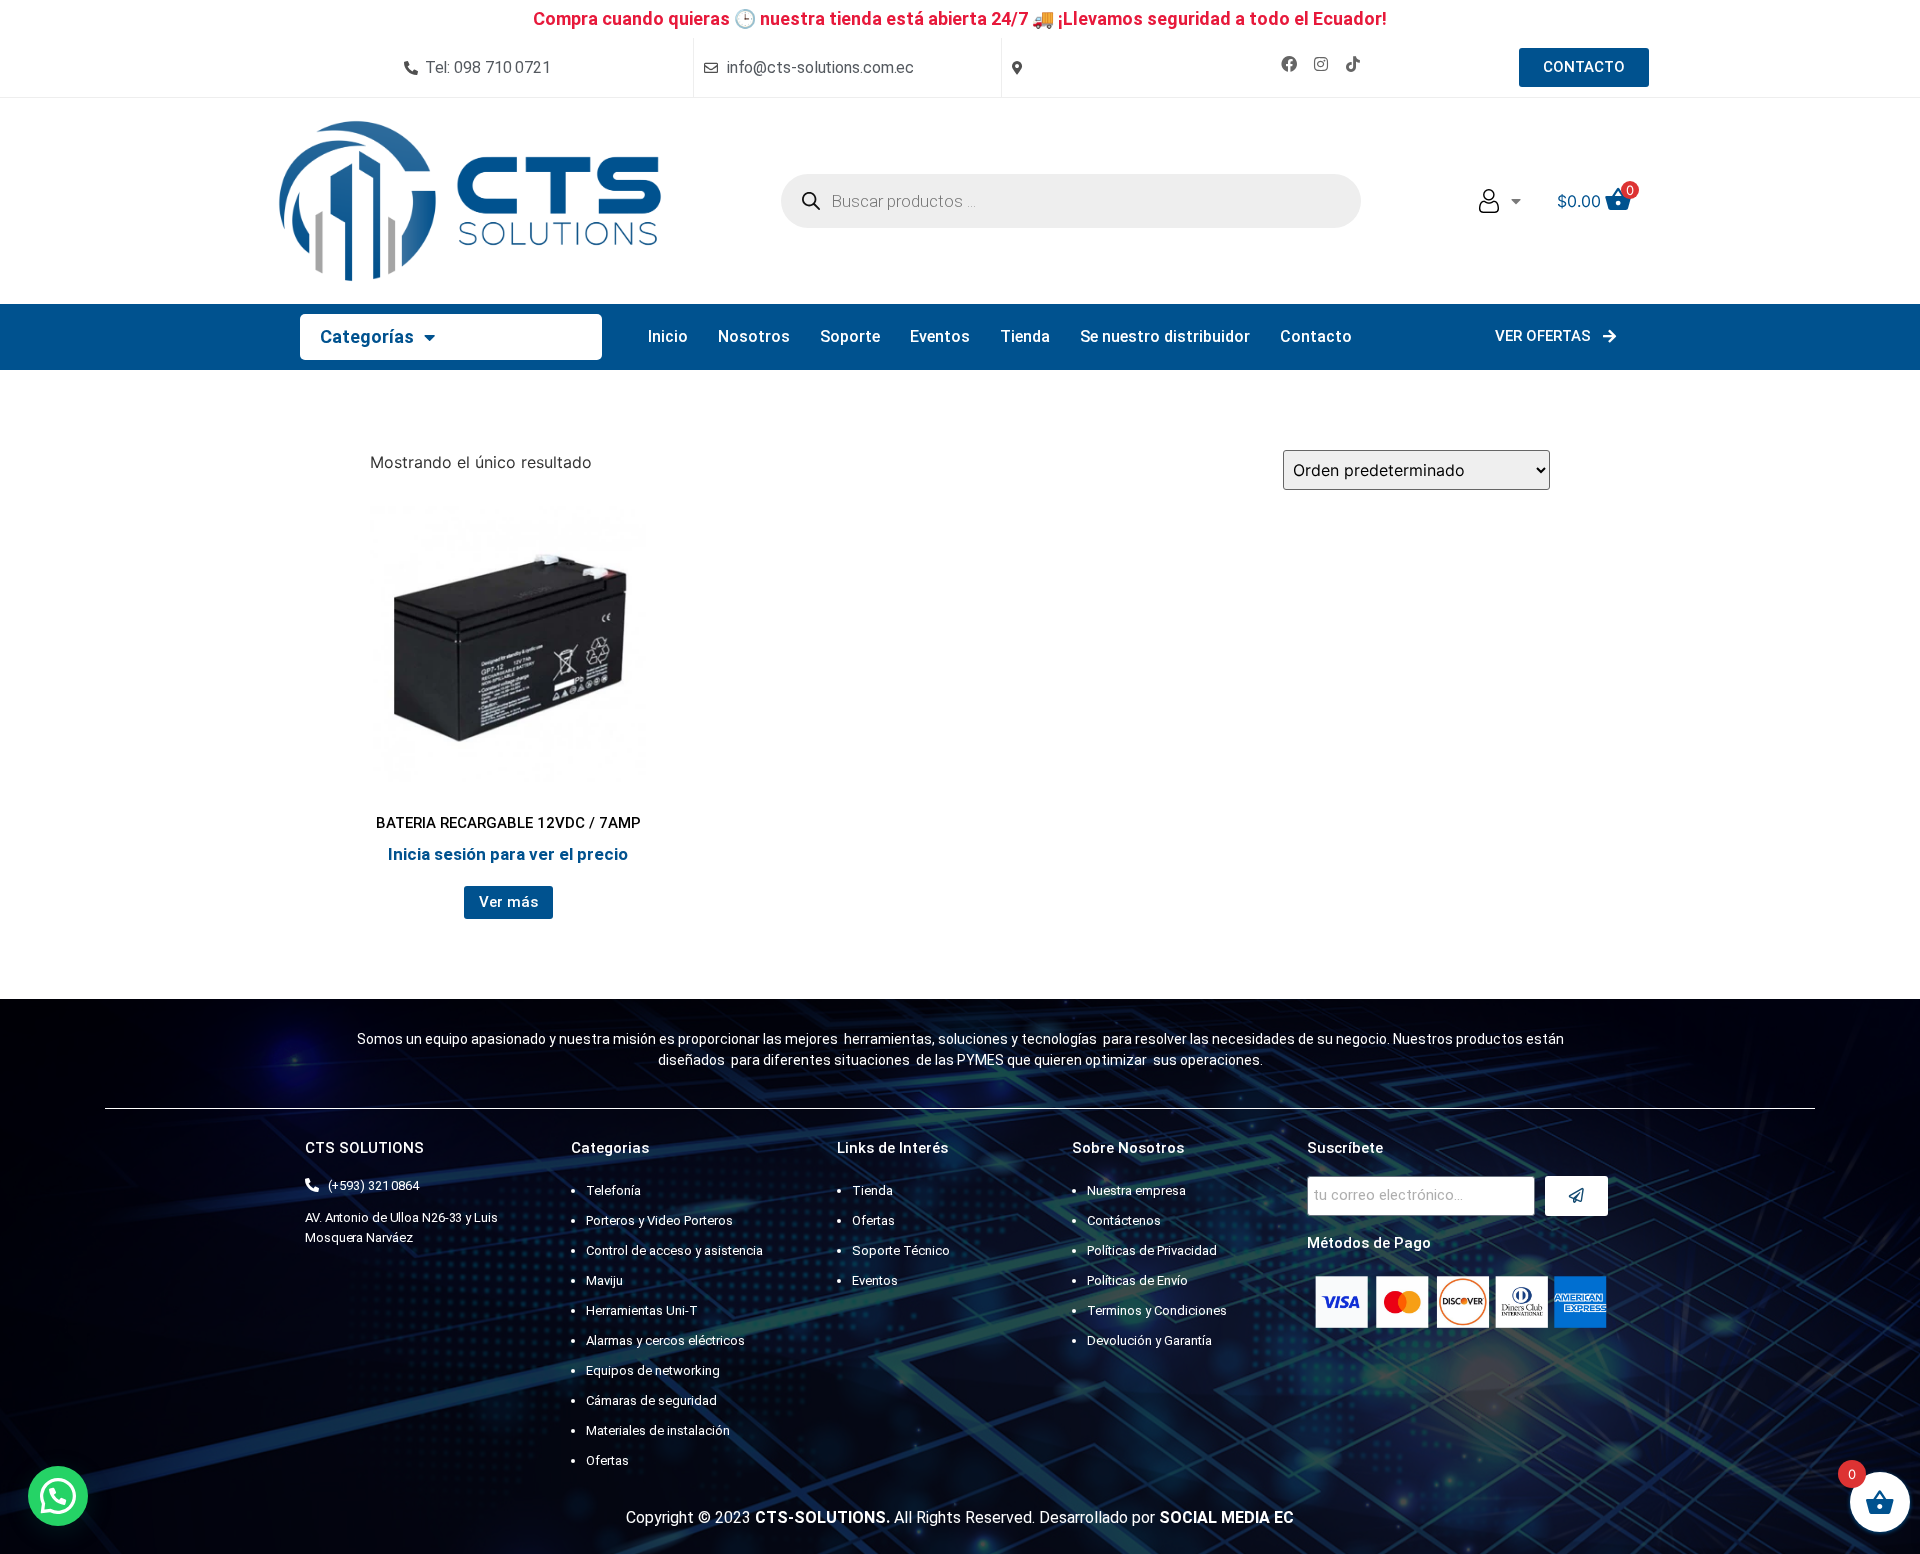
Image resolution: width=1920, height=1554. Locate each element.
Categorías (367, 336)
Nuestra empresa (1136, 1190)
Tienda (1025, 336)
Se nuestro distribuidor (1165, 336)
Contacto (1316, 336)
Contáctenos (1124, 1220)
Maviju (604, 1280)
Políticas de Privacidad (1152, 1250)
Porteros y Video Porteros (659, 1220)
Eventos (940, 336)
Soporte (850, 336)
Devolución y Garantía (1149, 1340)
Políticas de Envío (1137, 1280)
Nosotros (754, 336)
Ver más (508, 902)
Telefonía (613, 1190)
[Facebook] (1289, 64)
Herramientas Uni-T (642, 1310)
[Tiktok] (1353, 64)
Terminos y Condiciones (1157, 1310)
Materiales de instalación (658, 1430)
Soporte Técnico (901, 1250)
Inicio (668, 336)
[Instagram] (1321, 64)
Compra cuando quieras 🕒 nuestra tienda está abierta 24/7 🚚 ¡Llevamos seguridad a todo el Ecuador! (960, 18)
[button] (58, 1496)
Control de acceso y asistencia (674, 1250)
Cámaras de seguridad (651, 1400)
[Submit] (1576, 1196)
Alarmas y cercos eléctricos (665, 1340)
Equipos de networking (653, 1370)
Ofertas (607, 1460)
